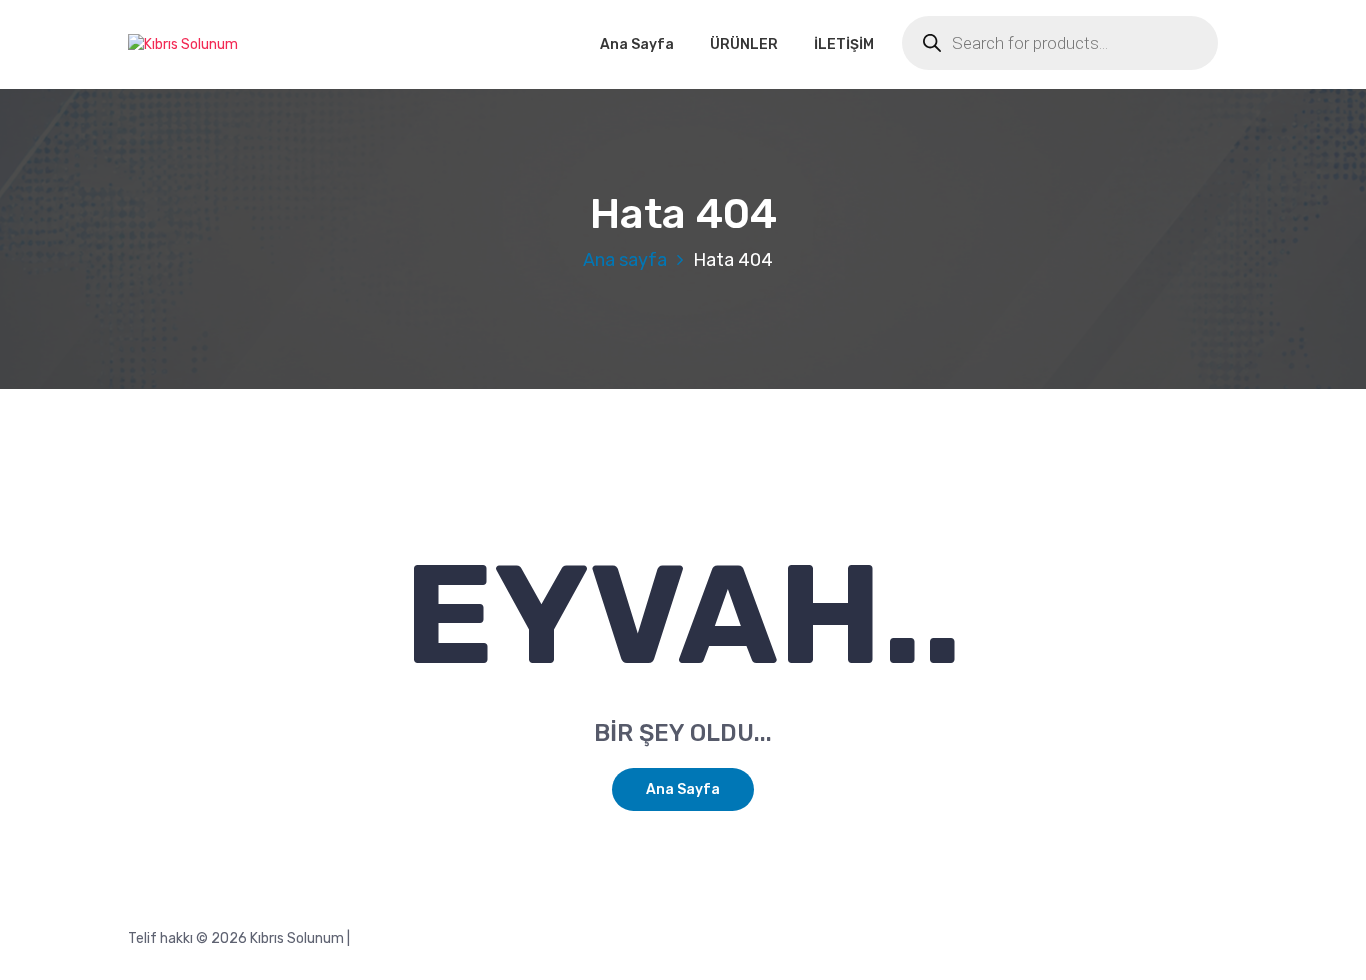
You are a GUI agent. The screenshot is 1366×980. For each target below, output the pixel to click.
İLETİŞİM (844, 44)
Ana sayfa (625, 260)
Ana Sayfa (637, 44)
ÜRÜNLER (744, 44)
